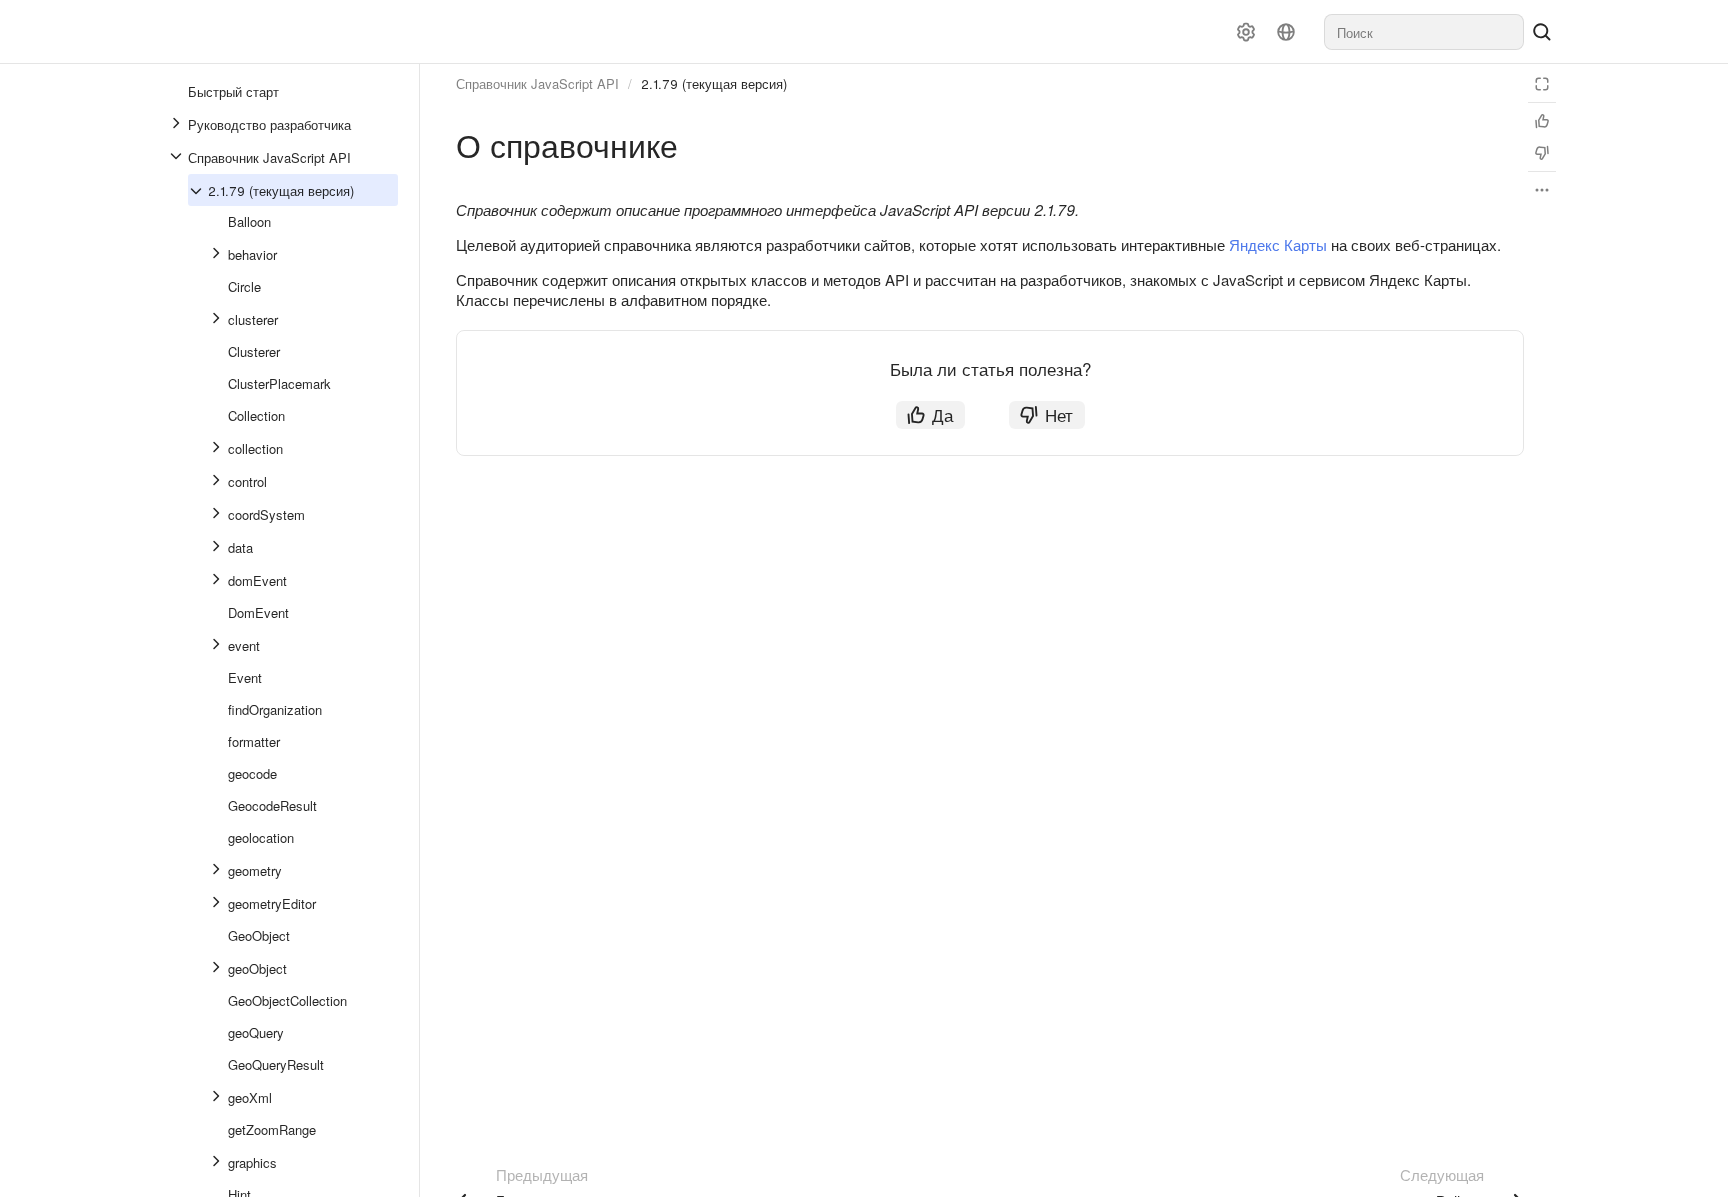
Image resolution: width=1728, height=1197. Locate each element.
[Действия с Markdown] (1542, 190)
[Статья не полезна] (1542, 153)
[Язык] (1286, 32)
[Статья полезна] (1542, 121)
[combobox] (1424, 32)
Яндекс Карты (1278, 244)
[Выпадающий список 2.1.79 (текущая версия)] (198, 191)
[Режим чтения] (1542, 84)
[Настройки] (1246, 32)
